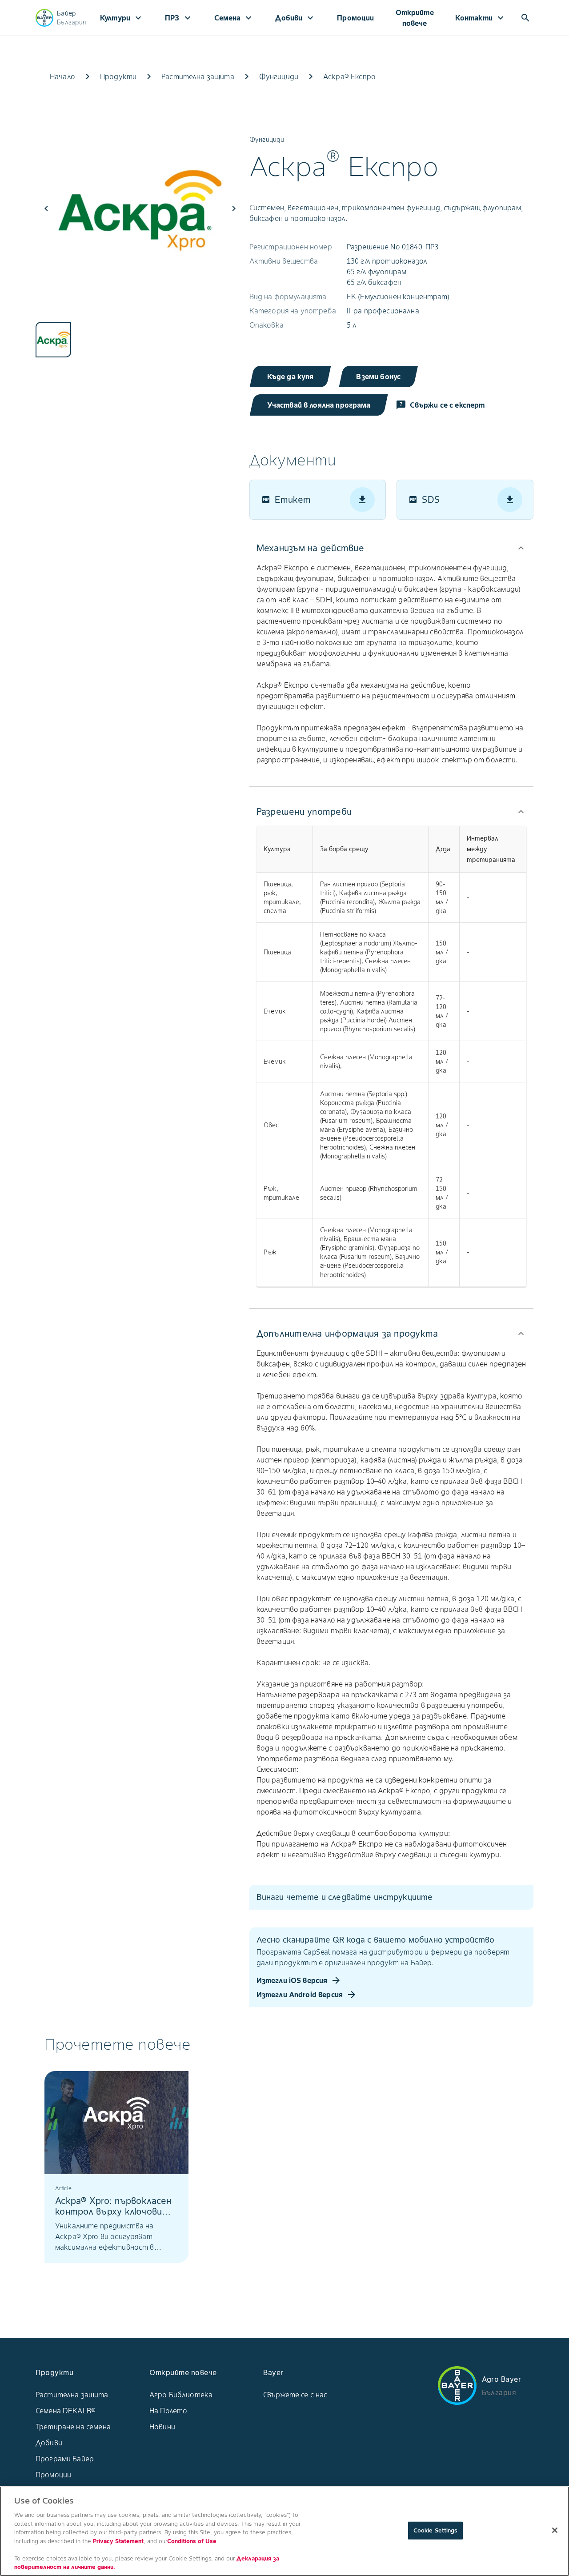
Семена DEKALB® (66, 2411)
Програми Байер (65, 2459)
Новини (162, 2427)
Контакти (481, 18)
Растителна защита (72, 2395)
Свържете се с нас (295, 2395)
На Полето (168, 2411)
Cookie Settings (435, 2530)
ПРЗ (179, 18)
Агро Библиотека (181, 2395)
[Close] (555, 2530)
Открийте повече (415, 18)
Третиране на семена (73, 2427)
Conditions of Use (192, 2541)
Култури (122, 18)
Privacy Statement (118, 2541)
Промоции (355, 18)
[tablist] (140, 334)
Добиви (295, 18)
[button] (391, 548)
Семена (234, 18)
